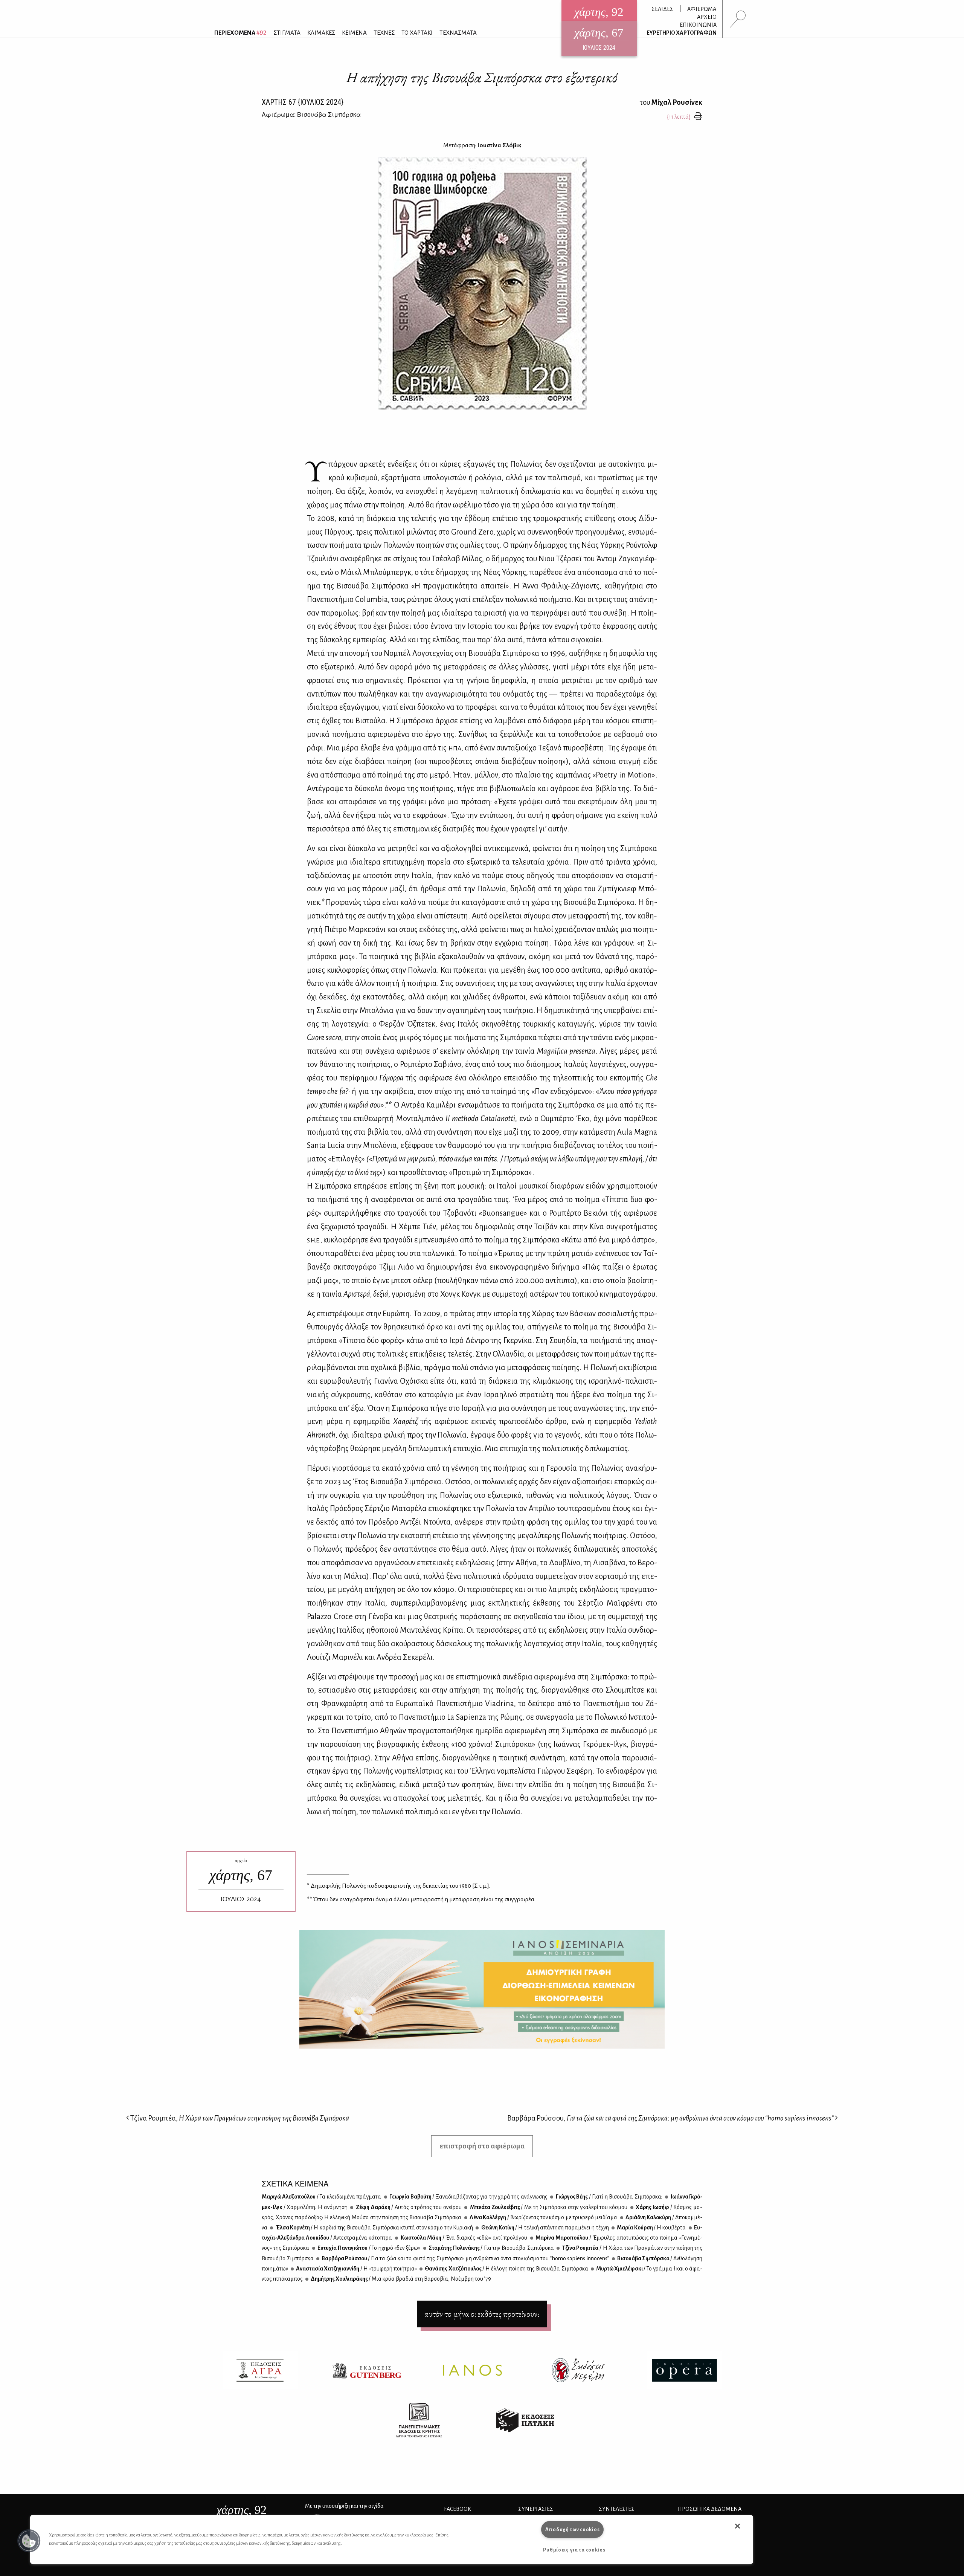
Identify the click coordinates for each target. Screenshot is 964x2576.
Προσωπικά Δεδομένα (710, 2509)
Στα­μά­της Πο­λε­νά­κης (491, 2248)
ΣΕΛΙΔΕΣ (662, 9)
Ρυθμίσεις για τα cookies (574, 2550)
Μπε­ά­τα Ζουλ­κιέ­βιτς (548, 2207)
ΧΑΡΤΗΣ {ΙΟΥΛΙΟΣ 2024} (303, 102)
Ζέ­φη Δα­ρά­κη (408, 2207)
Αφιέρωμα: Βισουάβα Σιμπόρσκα (311, 114)
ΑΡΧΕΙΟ (707, 17)
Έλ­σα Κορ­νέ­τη (374, 2228)
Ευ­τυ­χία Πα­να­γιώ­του (368, 2248)
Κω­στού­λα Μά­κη (463, 2238)
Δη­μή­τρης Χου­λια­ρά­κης (400, 2279)
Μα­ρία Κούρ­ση (651, 2228)
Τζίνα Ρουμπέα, (239, 2118)
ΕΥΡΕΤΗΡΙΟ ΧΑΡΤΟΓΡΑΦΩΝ (682, 33)
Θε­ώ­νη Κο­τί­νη (545, 2228)
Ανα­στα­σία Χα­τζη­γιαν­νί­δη (356, 2269)
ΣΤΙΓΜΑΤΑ (287, 33)
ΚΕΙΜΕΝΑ (354, 33)
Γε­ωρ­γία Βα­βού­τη (468, 2197)
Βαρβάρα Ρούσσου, (670, 2118)
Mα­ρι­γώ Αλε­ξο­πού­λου (321, 2197)
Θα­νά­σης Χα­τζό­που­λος (506, 2269)
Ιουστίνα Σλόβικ (499, 145)
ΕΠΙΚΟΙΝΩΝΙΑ (698, 25)
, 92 (242, 2510)
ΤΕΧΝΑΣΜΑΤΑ (458, 33)
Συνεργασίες (536, 2509)
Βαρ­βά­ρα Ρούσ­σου (465, 2258)
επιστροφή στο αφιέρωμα (482, 2146)
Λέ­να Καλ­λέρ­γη (543, 2217)
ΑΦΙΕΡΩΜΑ (702, 9)
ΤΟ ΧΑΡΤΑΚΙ (417, 33)
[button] (29, 2541)
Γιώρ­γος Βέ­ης (608, 2197)
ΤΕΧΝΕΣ (384, 33)
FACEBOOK (458, 2509)
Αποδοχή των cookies (573, 2529)
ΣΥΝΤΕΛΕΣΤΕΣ (617, 2509)
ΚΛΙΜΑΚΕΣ (321, 33)
